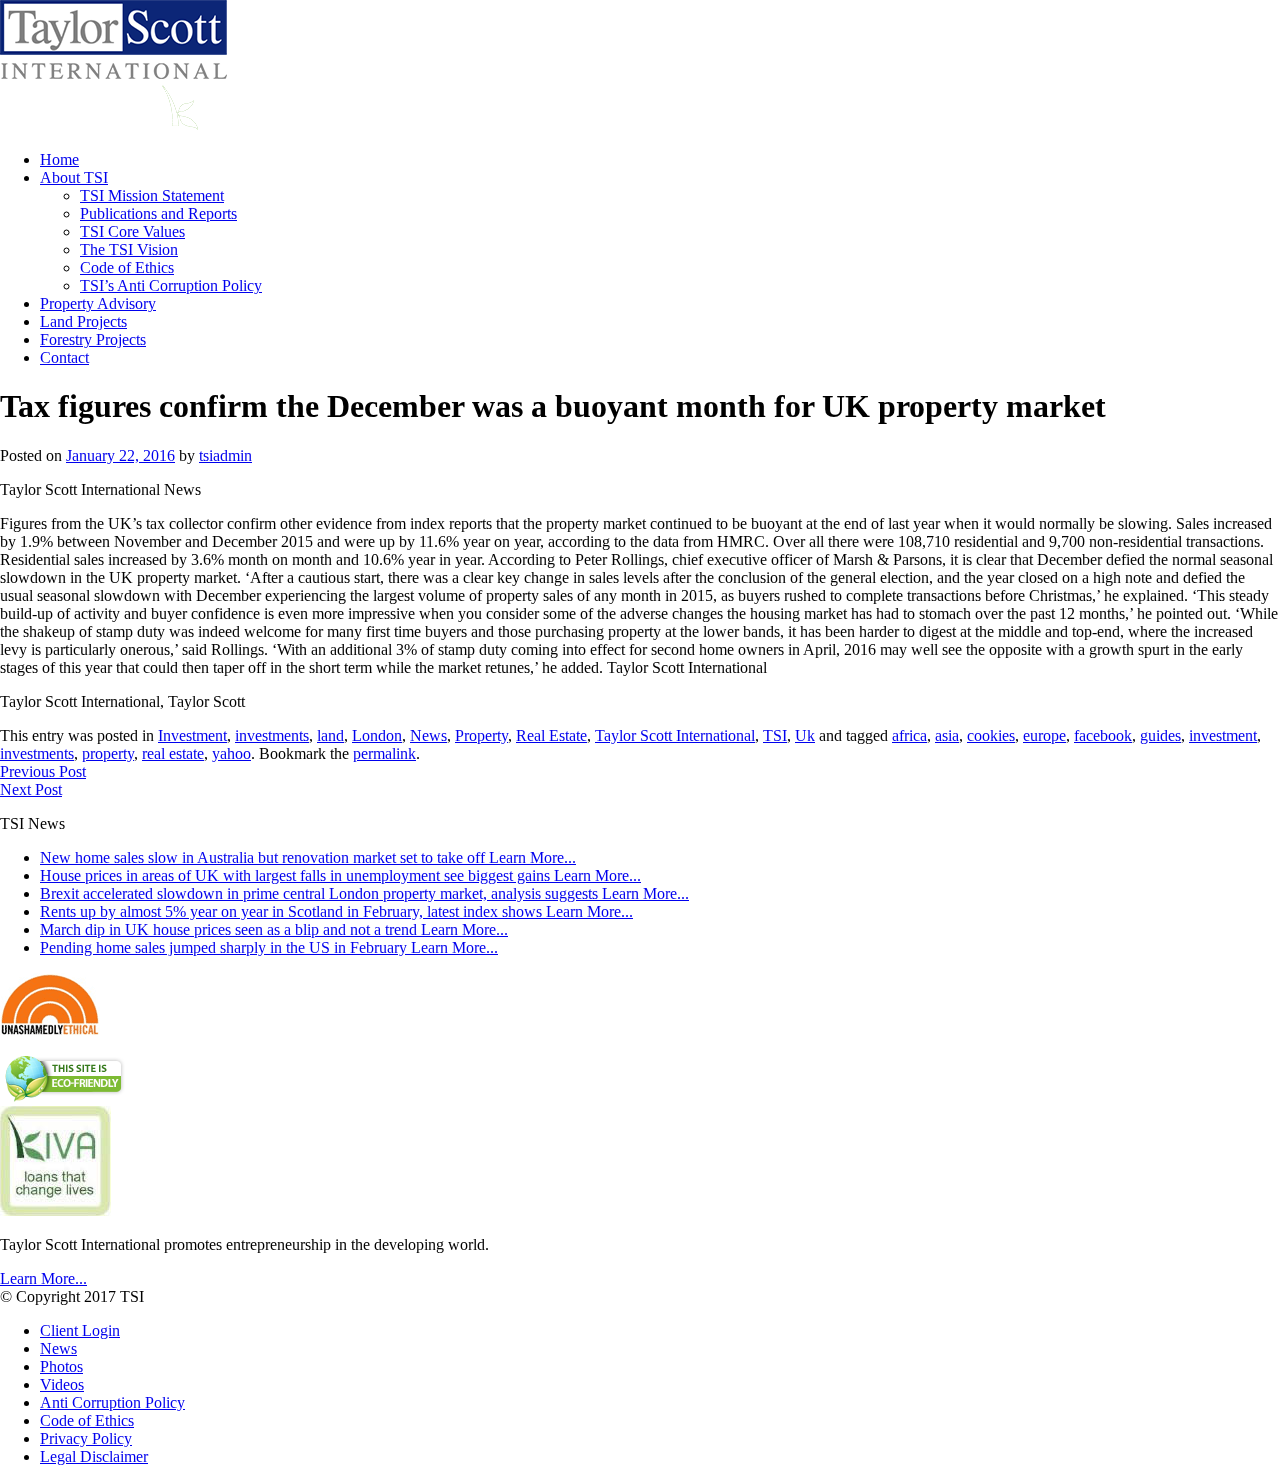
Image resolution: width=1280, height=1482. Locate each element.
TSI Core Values (132, 231)
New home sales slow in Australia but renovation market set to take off (308, 857)
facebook (1103, 735)
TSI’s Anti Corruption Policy (171, 285)
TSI (775, 735)
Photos (61, 1366)
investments (272, 735)
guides (1160, 735)
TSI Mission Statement (152, 195)
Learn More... (43, 1278)
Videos (62, 1384)
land (330, 735)
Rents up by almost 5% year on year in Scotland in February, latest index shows (336, 911)
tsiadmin (225, 455)
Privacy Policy (86, 1438)
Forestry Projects (93, 339)
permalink (384, 753)
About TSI (74, 177)
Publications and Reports (158, 213)
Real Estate (551, 735)
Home (59, 159)
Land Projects (83, 321)
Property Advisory (98, 303)
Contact (64, 357)
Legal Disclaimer (94, 1456)
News (428, 735)
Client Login (80, 1330)
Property (481, 735)
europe (1044, 735)
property (108, 753)
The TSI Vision (129, 249)
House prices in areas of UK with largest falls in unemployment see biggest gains (340, 875)
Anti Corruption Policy (112, 1402)
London (377, 735)
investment (1223, 735)
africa (909, 735)
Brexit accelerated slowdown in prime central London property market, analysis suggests (364, 893)
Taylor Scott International (675, 735)
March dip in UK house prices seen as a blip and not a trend (274, 929)
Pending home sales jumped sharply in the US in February (269, 947)
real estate (173, 753)
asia (947, 735)
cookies (991, 735)
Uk (805, 735)
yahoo (231, 753)
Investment (192, 735)
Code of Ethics (127, 267)
